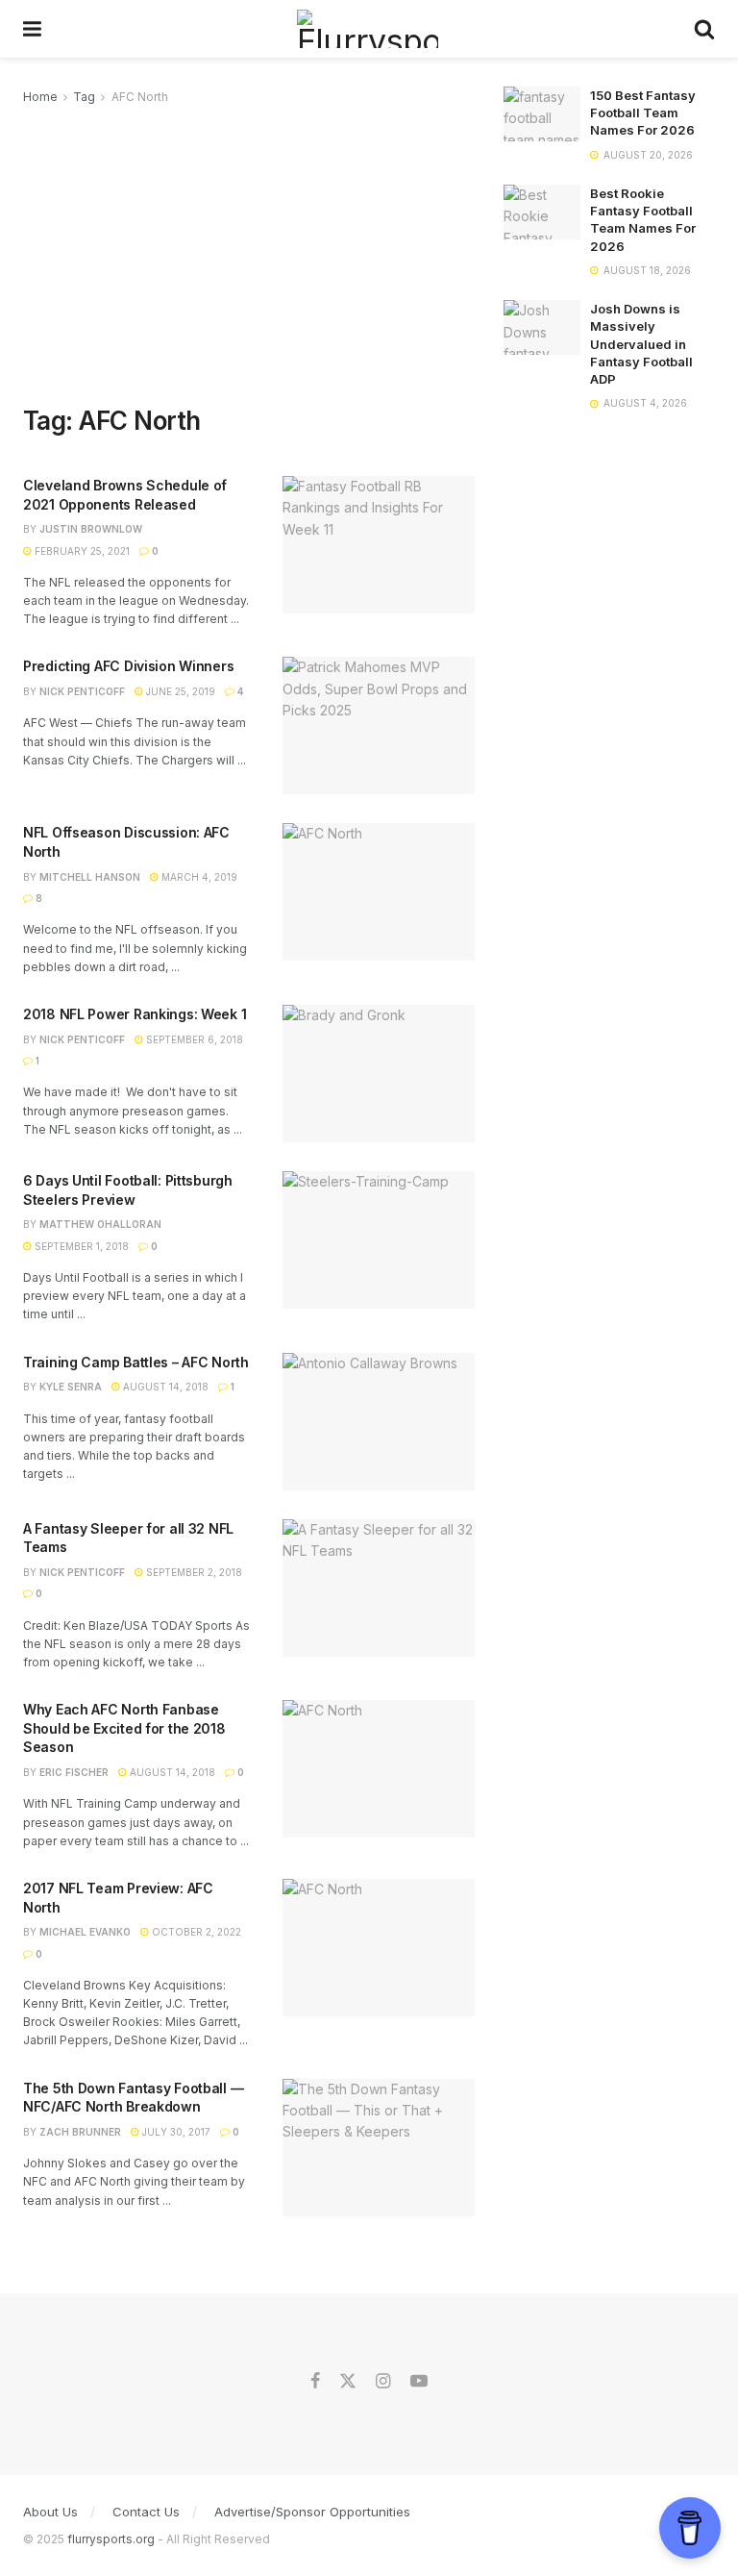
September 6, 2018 (193, 1039)
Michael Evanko (85, 1932)
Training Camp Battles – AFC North (136, 1362)
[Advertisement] (249, 252)
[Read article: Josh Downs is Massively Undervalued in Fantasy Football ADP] (542, 327)
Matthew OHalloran (100, 1224)
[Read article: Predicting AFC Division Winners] (379, 725)
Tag (84, 97)
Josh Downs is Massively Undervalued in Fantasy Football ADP (641, 344)
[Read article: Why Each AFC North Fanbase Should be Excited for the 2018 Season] (379, 1769)
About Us (50, 2512)
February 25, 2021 (81, 551)
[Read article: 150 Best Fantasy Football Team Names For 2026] (542, 114)
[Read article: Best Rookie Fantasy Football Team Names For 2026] (542, 212)
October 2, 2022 (195, 1932)
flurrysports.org (111, 2539)
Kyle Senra (71, 1387)
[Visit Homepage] (368, 29)
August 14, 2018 (164, 1387)
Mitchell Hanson (90, 877)
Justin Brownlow (91, 529)
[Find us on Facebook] (315, 2382)
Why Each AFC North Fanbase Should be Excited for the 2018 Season (124, 1728)
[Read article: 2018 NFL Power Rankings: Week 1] (379, 1074)
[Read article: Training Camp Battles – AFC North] (379, 1422)
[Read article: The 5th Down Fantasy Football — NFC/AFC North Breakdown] (379, 2148)
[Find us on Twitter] (348, 2382)
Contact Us (146, 2512)
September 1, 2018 (80, 1246)
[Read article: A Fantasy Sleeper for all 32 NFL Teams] (379, 1588)
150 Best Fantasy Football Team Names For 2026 (643, 113)
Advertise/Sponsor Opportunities (312, 2512)
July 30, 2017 (175, 2132)
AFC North (140, 97)
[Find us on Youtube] (419, 2382)
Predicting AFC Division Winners (128, 666)
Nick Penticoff (82, 691)
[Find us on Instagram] (383, 2382)
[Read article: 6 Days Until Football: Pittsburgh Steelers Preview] (379, 1240)
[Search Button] (704, 29)
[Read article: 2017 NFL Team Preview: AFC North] (379, 1948)
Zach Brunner (80, 2132)
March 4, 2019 (198, 877)
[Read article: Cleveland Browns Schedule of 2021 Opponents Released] (379, 545)
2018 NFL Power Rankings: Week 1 (135, 1014)
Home (40, 97)
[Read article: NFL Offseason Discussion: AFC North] (379, 892)
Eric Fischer (74, 1772)
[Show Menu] (32, 29)
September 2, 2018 (193, 1572)
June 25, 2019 (179, 691)
